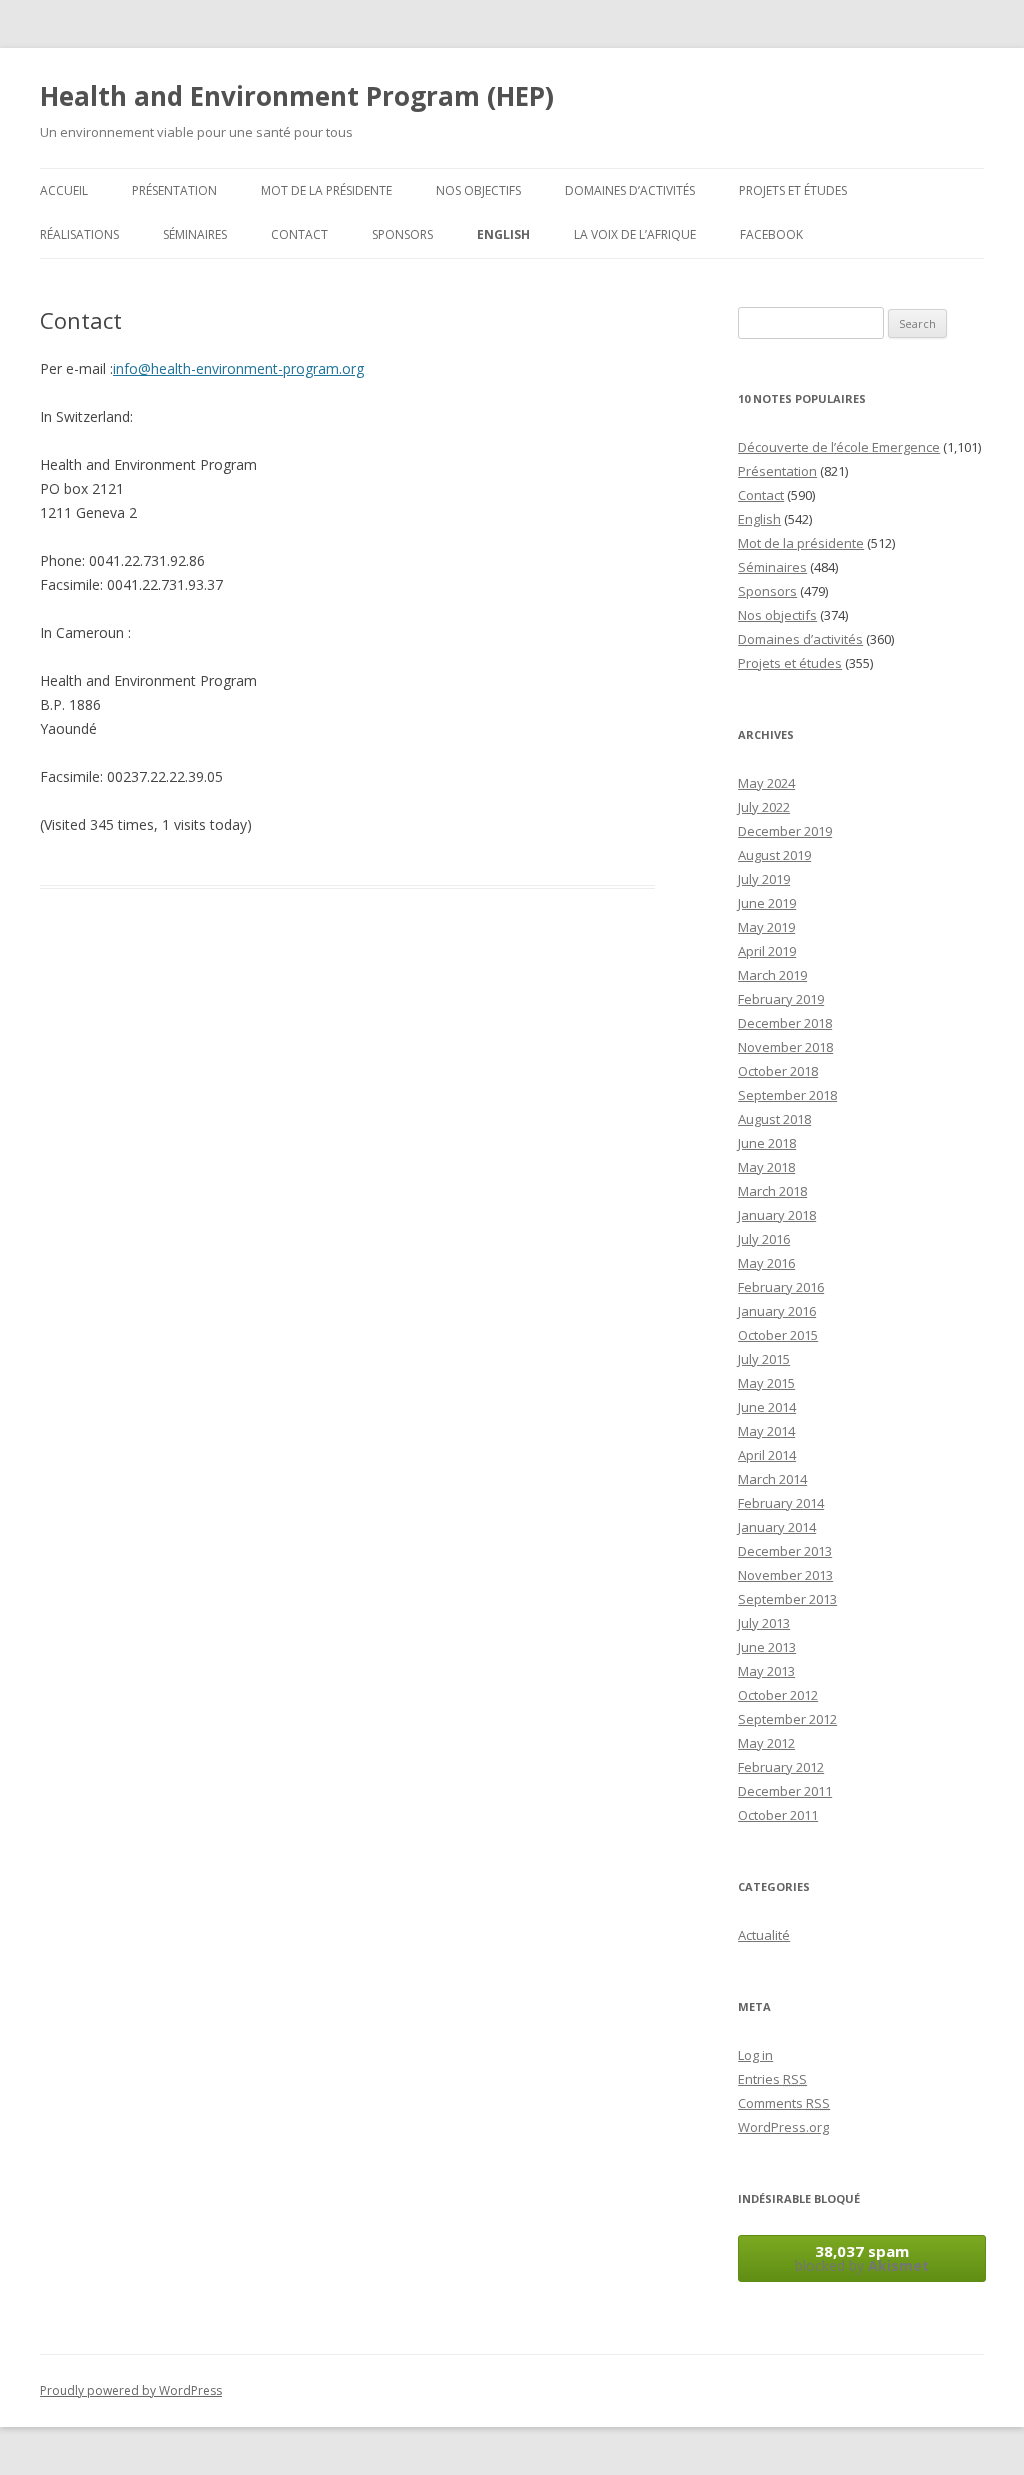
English (503, 234)
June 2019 (767, 903)
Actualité (764, 1935)
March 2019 (772, 975)
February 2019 (781, 999)
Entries (772, 2079)
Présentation (174, 190)
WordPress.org (783, 2127)
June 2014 (767, 1407)
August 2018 (774, 1119)
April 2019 (767, 951)
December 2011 (785, 1791)
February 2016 (781, 1287)
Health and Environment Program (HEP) (297, 96)
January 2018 (777, 1215)
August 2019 (774, 855)
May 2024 (766, 783)
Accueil (64, 190)
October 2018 (778, 1071)
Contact (299, 234)
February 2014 (781, 1503)
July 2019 (764, 879)
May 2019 (766, 927)
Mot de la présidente (326, 190)
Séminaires (195, 234)
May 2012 (766, 1743)
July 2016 (764, 1239)
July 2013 (764, 1623)
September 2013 (787, 1599)
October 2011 (778, 1815)
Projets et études (793, 190)
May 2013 (766, 1671)
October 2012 (778, 1695)
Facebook (771, 234)
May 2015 (766, 1383)
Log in (755, 2055)
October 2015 (778, 1335)
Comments (784, 2103)
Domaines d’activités (630, 190)
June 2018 (767, 1143)
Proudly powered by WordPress (131, 2390)
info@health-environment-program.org (238, 368)
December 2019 (785, 831)
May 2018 (766, 1167)
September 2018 (787, 1095)
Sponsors (402, 234)
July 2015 (764, 1359)
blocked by (862, 2258)
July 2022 (764, 807)
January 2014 (777, 1527)
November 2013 (785, 1575)
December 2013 (785, 1551)
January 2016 (777, 1311)
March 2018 (772, 1191)
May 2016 (766, 1263)
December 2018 (785, 1023)
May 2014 (766, 1431)
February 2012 (781, 1767)
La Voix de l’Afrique (635, 234)
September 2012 (787, 1719)
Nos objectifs (478, 190)
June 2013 (767, 1647)
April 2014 (767, 1455)
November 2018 (785, 1047)
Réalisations (79, 234)
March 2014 (772, 1479)
